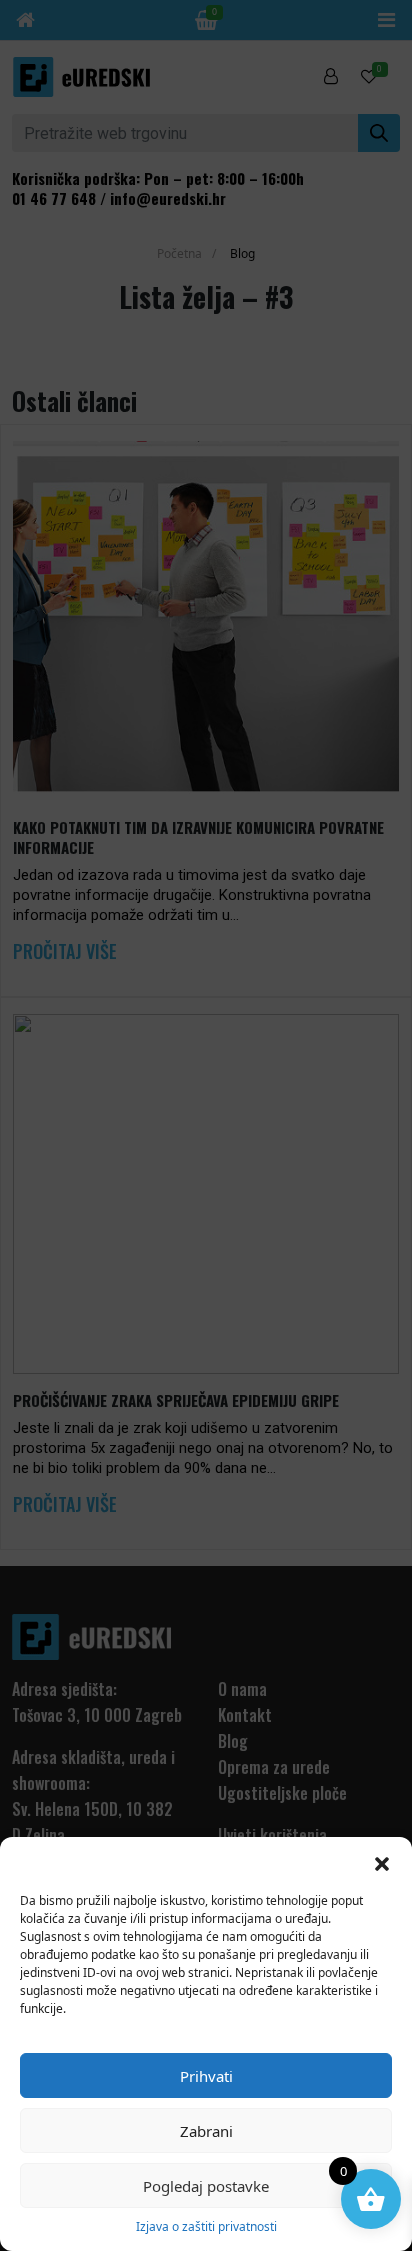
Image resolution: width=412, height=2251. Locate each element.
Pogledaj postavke (206, 2186)
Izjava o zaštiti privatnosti (206, 2226)
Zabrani (206, 2131)
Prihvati (206, 2076)
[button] (382, 1862)
